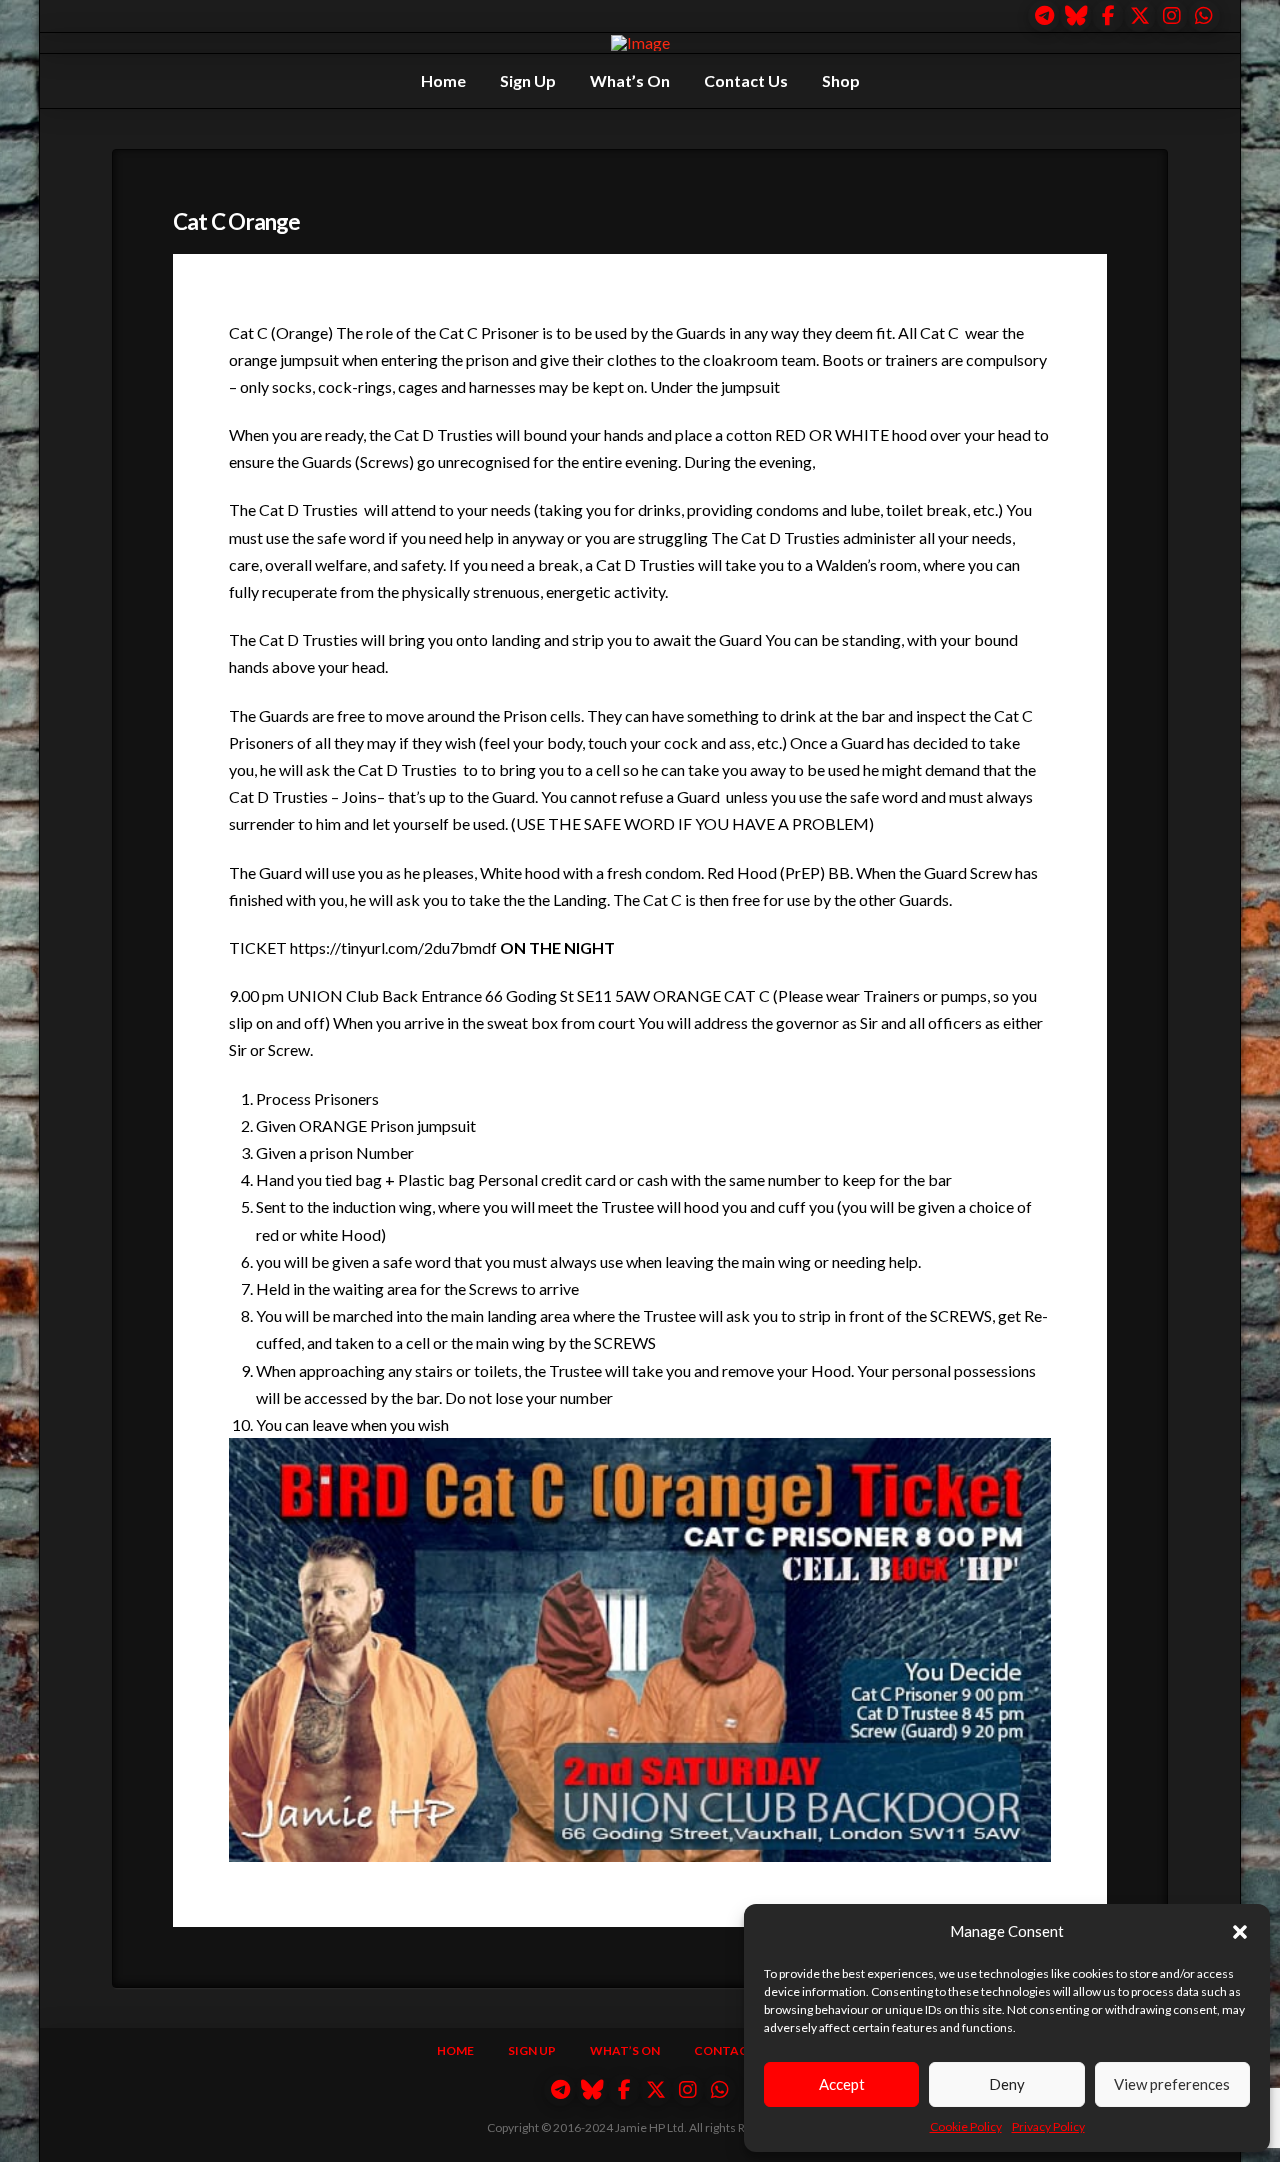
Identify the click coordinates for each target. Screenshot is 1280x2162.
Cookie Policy (966, 2126)
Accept (842, 2084)
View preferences (1172, 2084)
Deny (1007, 2084)
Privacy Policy (1048, 2126)
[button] (1240, 1932)
